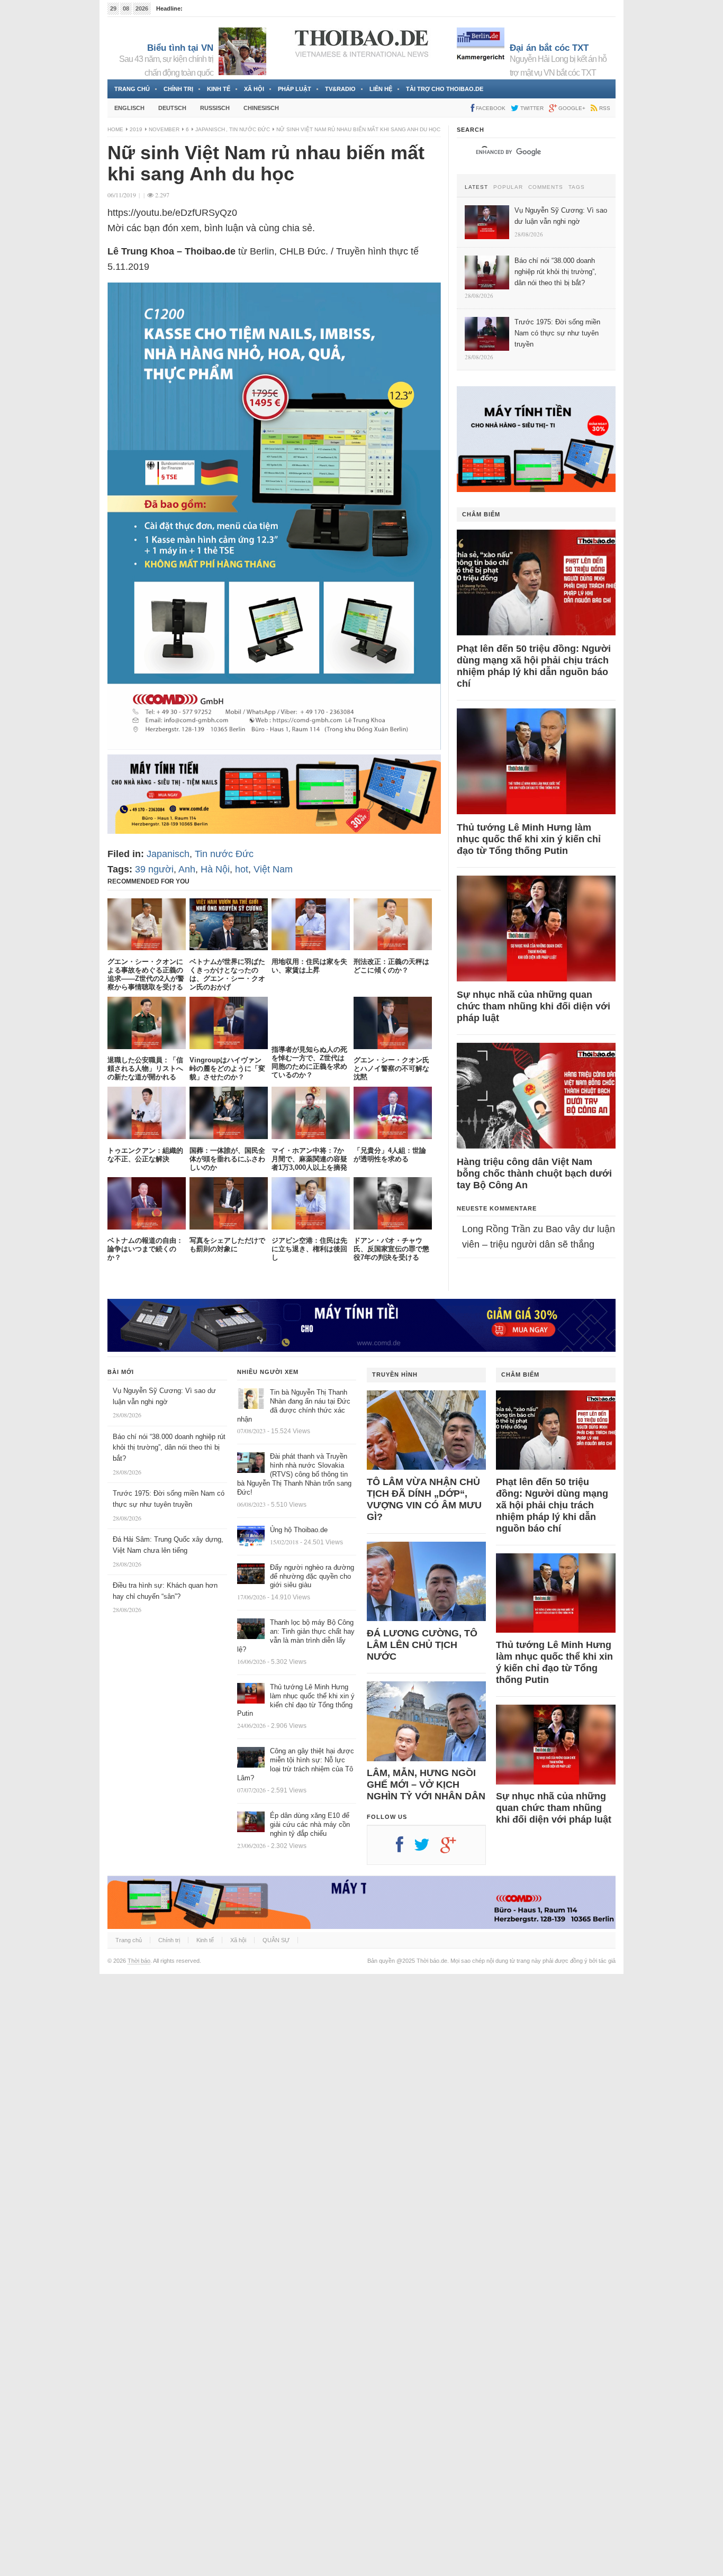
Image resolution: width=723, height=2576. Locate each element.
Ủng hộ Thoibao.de (299, 1530)
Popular (508, 187)
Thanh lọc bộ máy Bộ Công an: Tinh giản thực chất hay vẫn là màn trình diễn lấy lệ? (296, 1636)
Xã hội (254, 89)
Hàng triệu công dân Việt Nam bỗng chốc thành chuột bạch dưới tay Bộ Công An (534, 1173)
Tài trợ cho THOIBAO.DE (445, 89)
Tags (577, 187)
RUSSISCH (215, 108)
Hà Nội (215, 869)
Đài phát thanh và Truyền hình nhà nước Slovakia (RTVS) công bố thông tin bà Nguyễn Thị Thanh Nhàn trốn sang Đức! (294, 1474)
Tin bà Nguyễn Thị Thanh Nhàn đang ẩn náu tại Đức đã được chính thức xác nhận (294, 1406)
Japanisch (210, 129)
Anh (187, 869)
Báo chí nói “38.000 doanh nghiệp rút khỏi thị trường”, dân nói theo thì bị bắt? (169, 1448)
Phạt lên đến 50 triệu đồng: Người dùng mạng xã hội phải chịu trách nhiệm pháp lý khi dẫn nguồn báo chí (534, 666)
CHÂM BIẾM (481, 514)
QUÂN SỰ (276, 1940)
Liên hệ (381, 89)
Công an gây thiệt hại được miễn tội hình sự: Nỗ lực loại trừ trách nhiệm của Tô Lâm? (296, 1764)
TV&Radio (340, 89)
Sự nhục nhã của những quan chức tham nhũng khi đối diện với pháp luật (534, 1006)
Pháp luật (295, 89)
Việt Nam (273, 869)
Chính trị (178, 89)
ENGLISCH (129, 108)
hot (242, 869)
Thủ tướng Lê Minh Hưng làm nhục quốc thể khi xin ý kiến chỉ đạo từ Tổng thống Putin (529, 839)
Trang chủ (132, 89)
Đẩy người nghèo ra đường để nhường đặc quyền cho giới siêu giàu (312, 1576)
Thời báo (139, 1961)
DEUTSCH (172, 108)
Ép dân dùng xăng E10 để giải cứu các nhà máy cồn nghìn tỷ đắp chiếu (310, 1824)
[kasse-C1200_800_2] (274, 747)
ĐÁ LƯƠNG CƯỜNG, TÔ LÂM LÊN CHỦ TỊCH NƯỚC (422, 1645)
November (164, 129)
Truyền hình (395, 1375)
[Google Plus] (454, 1849)
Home (115, 129)
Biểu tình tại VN (180, 48)
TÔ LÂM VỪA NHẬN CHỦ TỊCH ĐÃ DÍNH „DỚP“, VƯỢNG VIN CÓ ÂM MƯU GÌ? (424, 1499)
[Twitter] (427, 1849)
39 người (154, 869)
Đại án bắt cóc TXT (549, 48)
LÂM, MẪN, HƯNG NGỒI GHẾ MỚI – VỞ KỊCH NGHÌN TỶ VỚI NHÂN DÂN (426, 1785)
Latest (476, 187)
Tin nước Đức (250, 129)
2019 (136, 129)
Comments (546, 187)
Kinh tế (219, 89)
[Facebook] (405, 1849)
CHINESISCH (261, 108)
